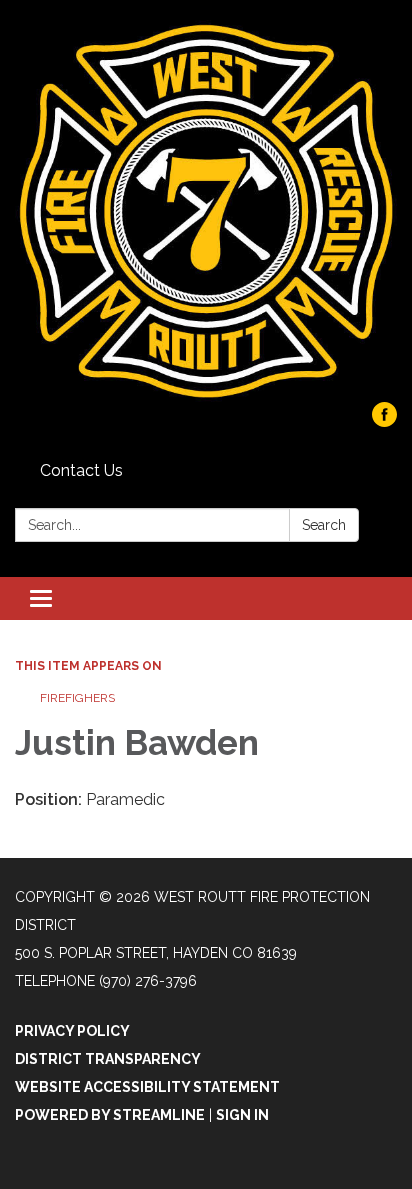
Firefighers (77, 698)
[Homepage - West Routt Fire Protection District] (206, 211)
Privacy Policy (72, 1031)
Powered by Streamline (110, 1115)
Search (324, 525)
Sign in (242, 1115)
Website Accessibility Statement (147, 1087)
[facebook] (384, 421)
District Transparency (108, 1059)
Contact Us (81, 470)
